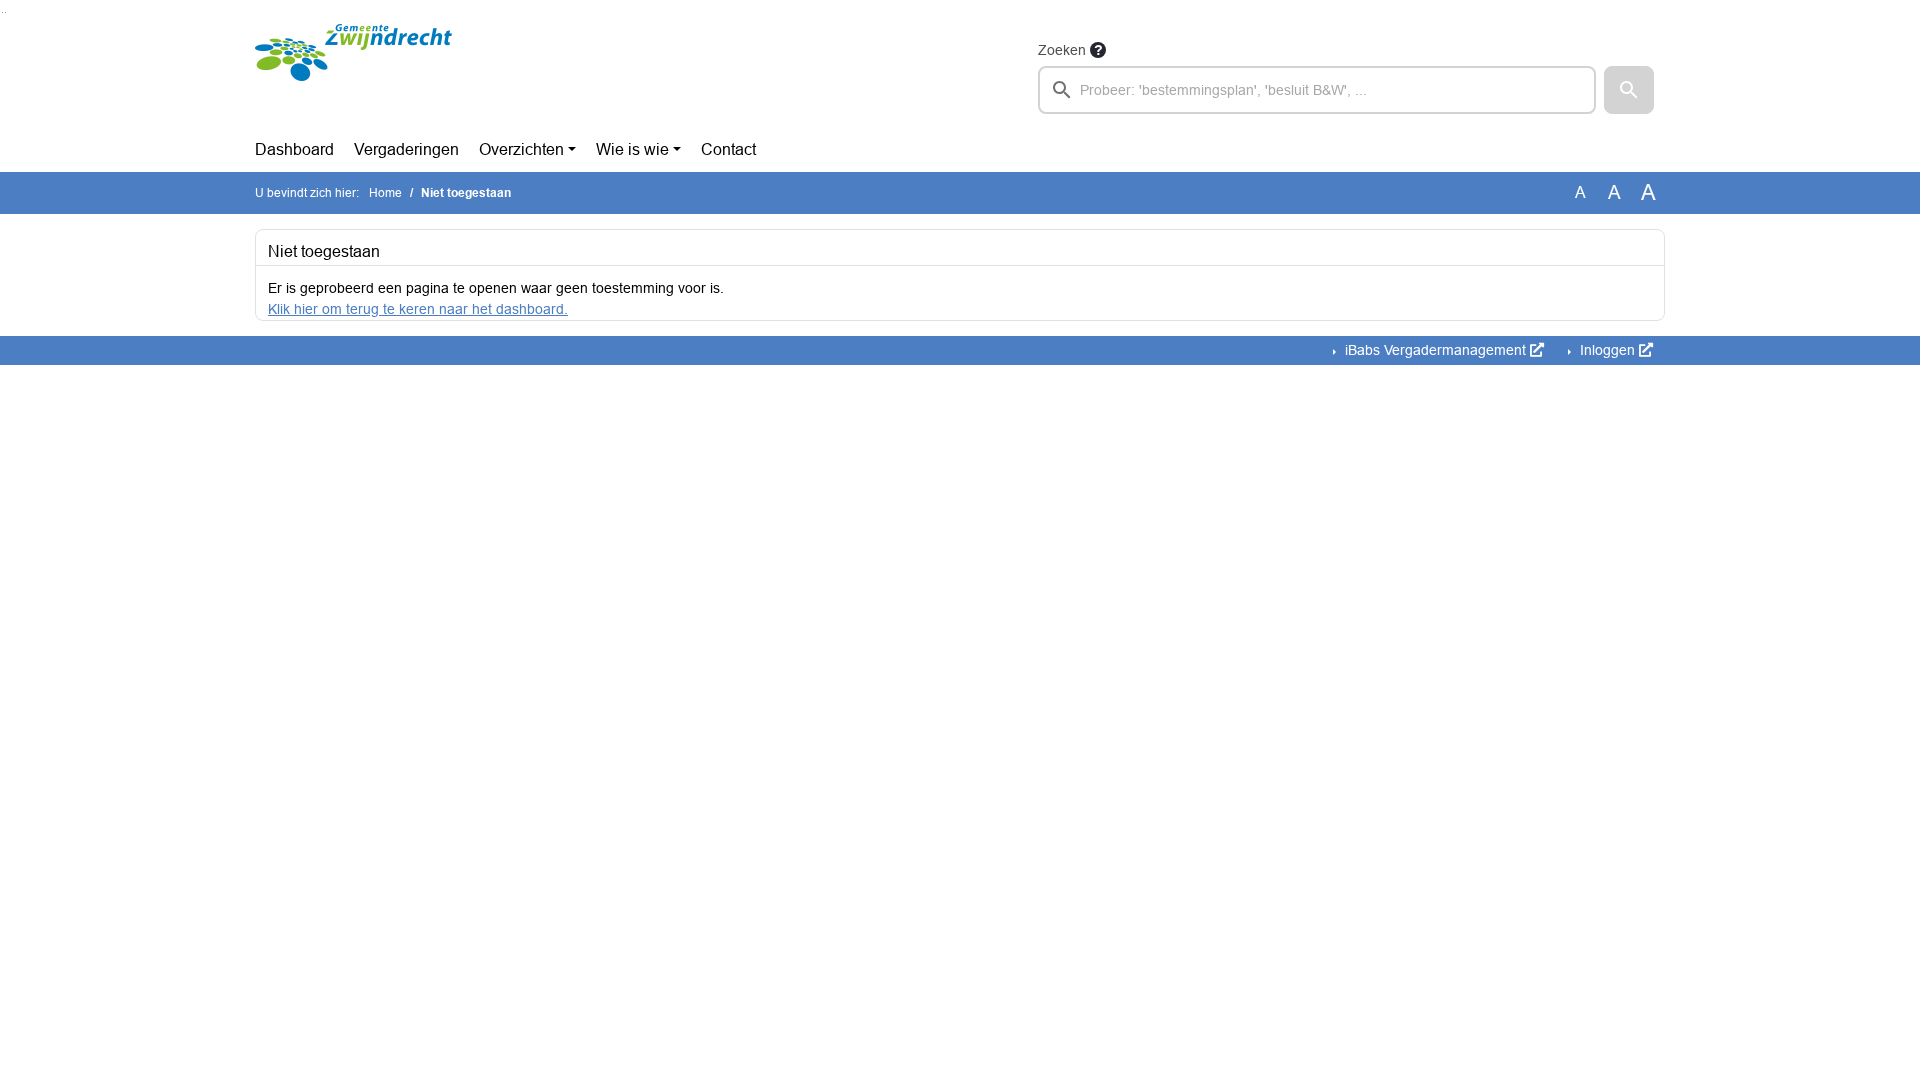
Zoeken (1062, 50)
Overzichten (521, 149)
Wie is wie (632, 149)
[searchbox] (1317, 90)
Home (385, 193)
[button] (1629, 90)
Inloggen (1607, 350)
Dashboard (294, 149)
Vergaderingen (406, 149)
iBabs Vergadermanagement (1435, 350)
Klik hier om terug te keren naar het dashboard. (418, 309)
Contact (728, 149)
